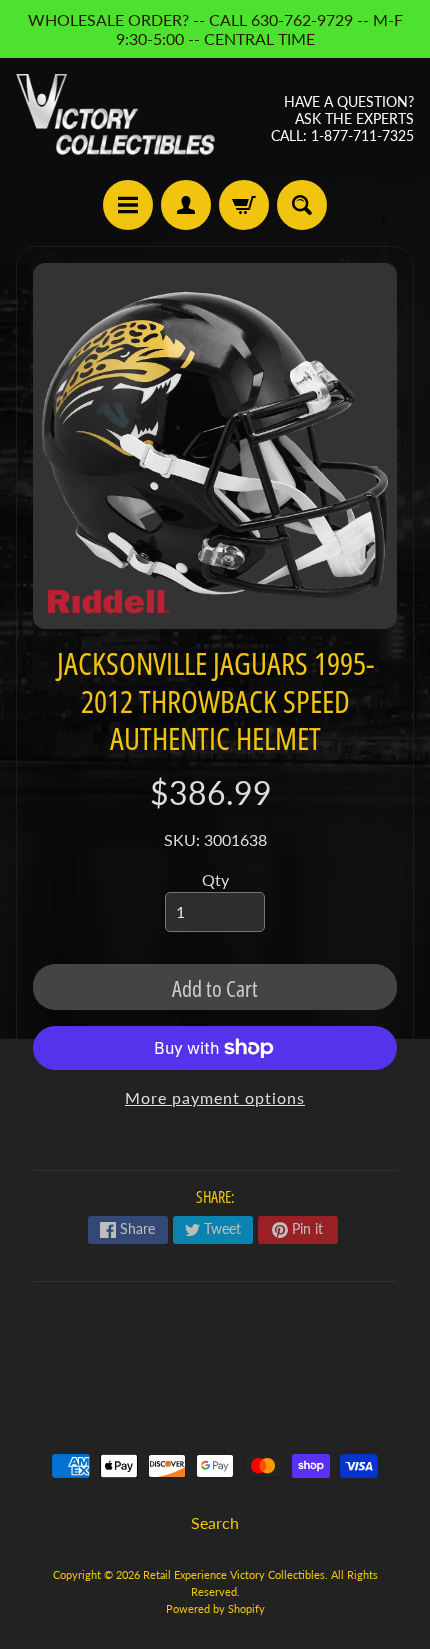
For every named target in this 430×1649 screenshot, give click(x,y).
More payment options (215, 1097)
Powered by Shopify (215, 1608)
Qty (215, 879)
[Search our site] (302, 205)
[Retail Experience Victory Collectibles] (115, 119)
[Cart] (244, 205)
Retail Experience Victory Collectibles (234, 1574)
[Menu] (128, 205)
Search (215, 1522)
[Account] (186, 205)
